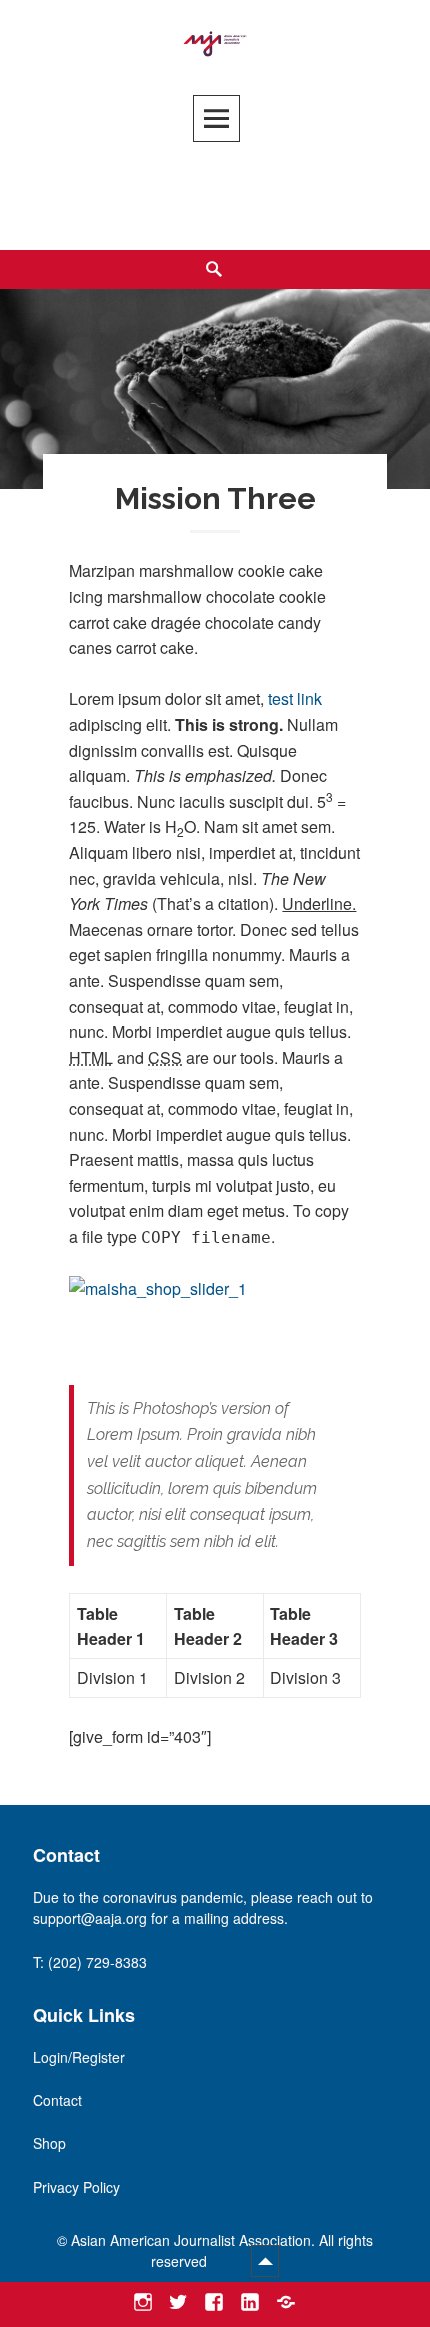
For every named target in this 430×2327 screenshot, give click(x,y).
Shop (49, 2143)
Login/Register (79, 2057)
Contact (57, 2100)
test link (295, 698)
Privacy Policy (76, 2187)
